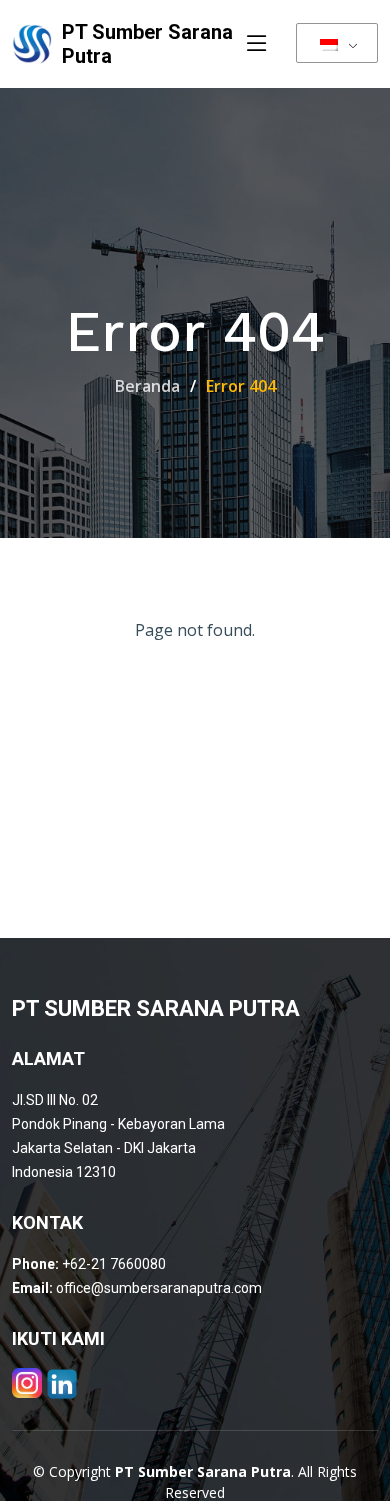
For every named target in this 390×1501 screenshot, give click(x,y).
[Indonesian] (337, 43)
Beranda (147, 386)
